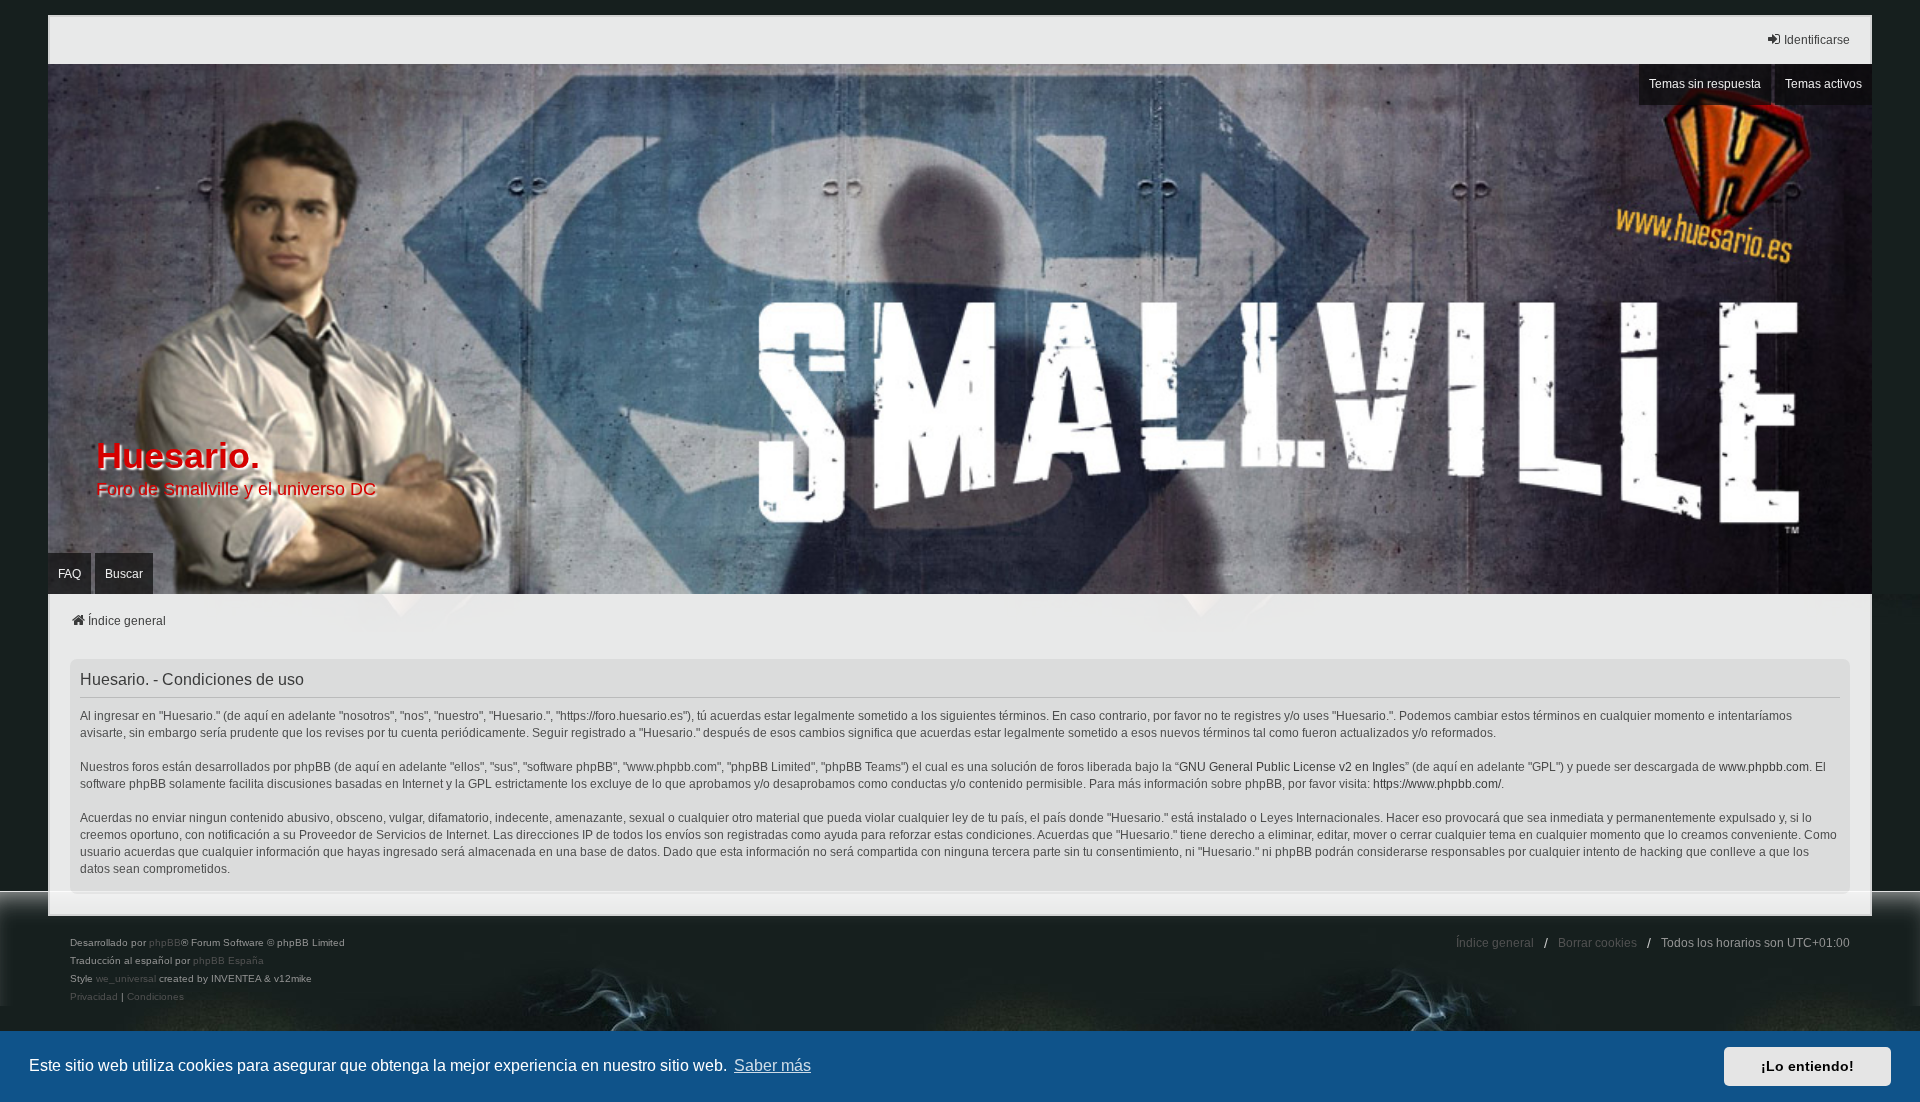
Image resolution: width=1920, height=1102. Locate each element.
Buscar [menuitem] (124, 574)
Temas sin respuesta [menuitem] (1705, 84)
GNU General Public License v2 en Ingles (1292, 767)
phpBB (165, 942)
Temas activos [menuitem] (1823, 84)
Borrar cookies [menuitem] (1597, 943)
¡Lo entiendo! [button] (1807, 1066)
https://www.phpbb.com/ (1437, 784)
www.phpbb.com (1764, 767)
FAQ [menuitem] (69, 574)
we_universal (126, 978)
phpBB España (228, 960)
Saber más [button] (772, 1065)
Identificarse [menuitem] (1817, 40)
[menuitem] (94, 997)
